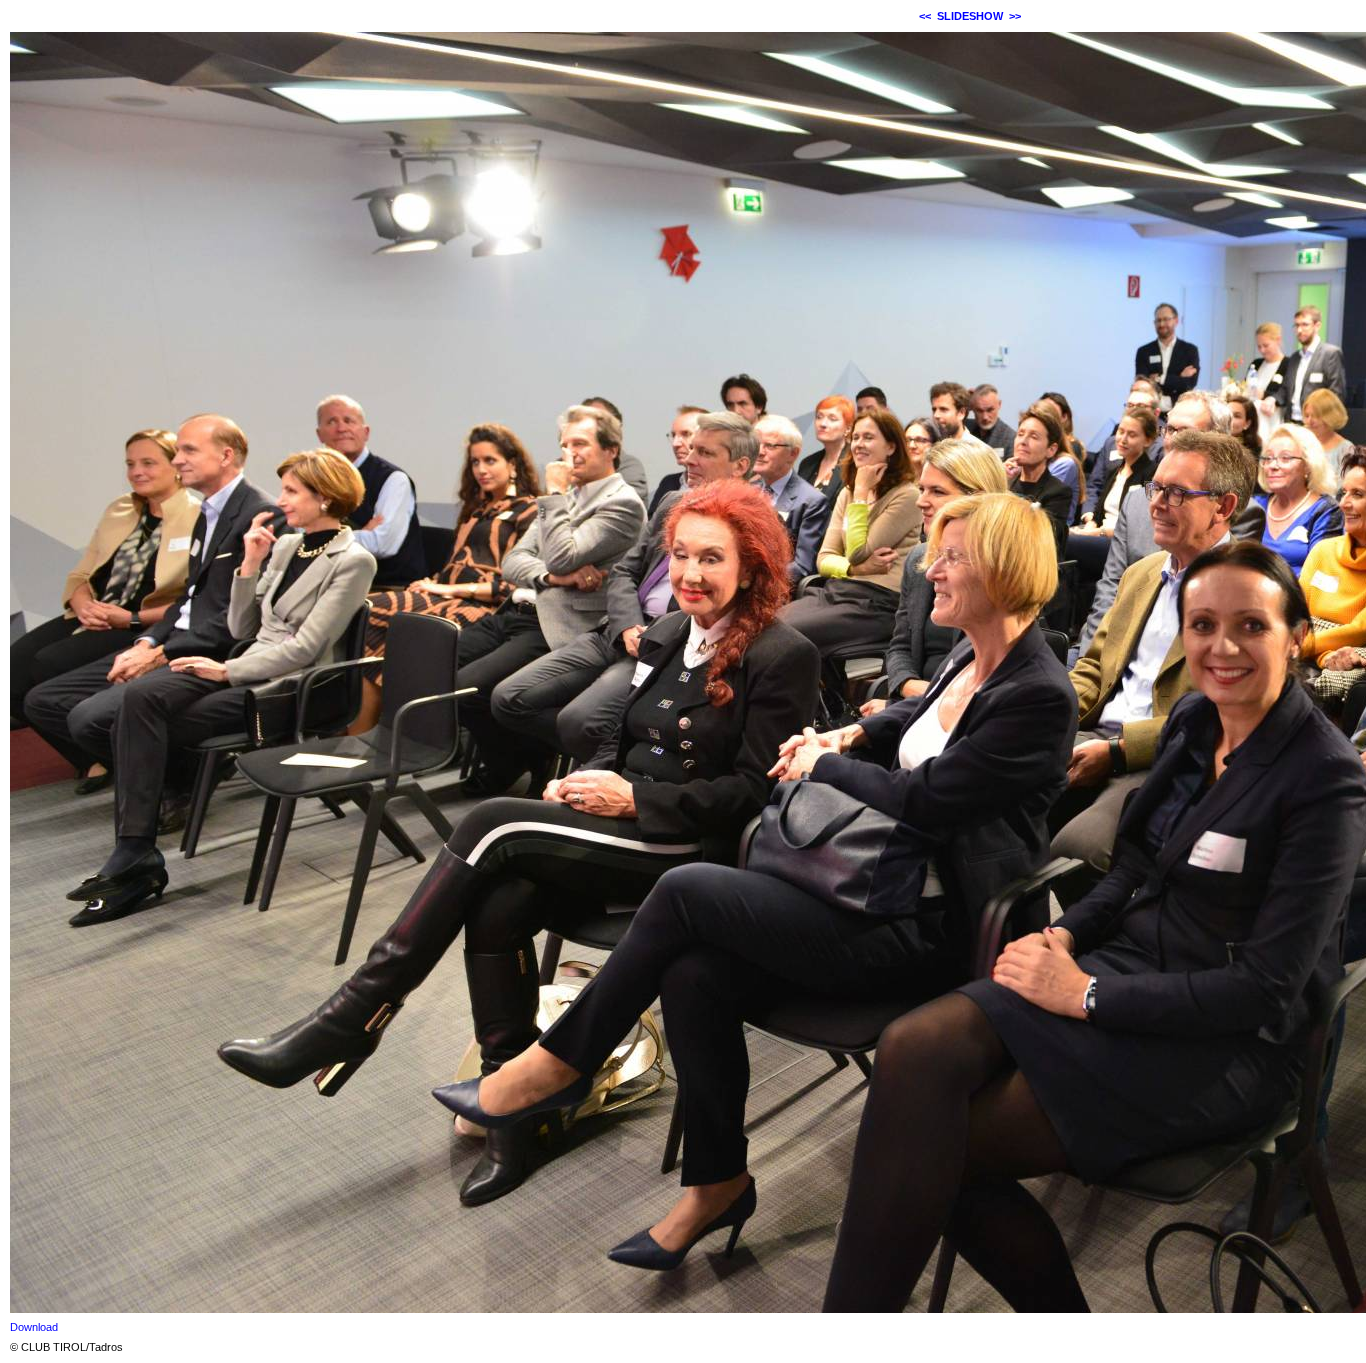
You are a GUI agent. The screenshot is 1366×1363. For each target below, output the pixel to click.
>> (1015, 16)
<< (925, 16)
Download (34, 1327)
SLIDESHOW (970, 16)
